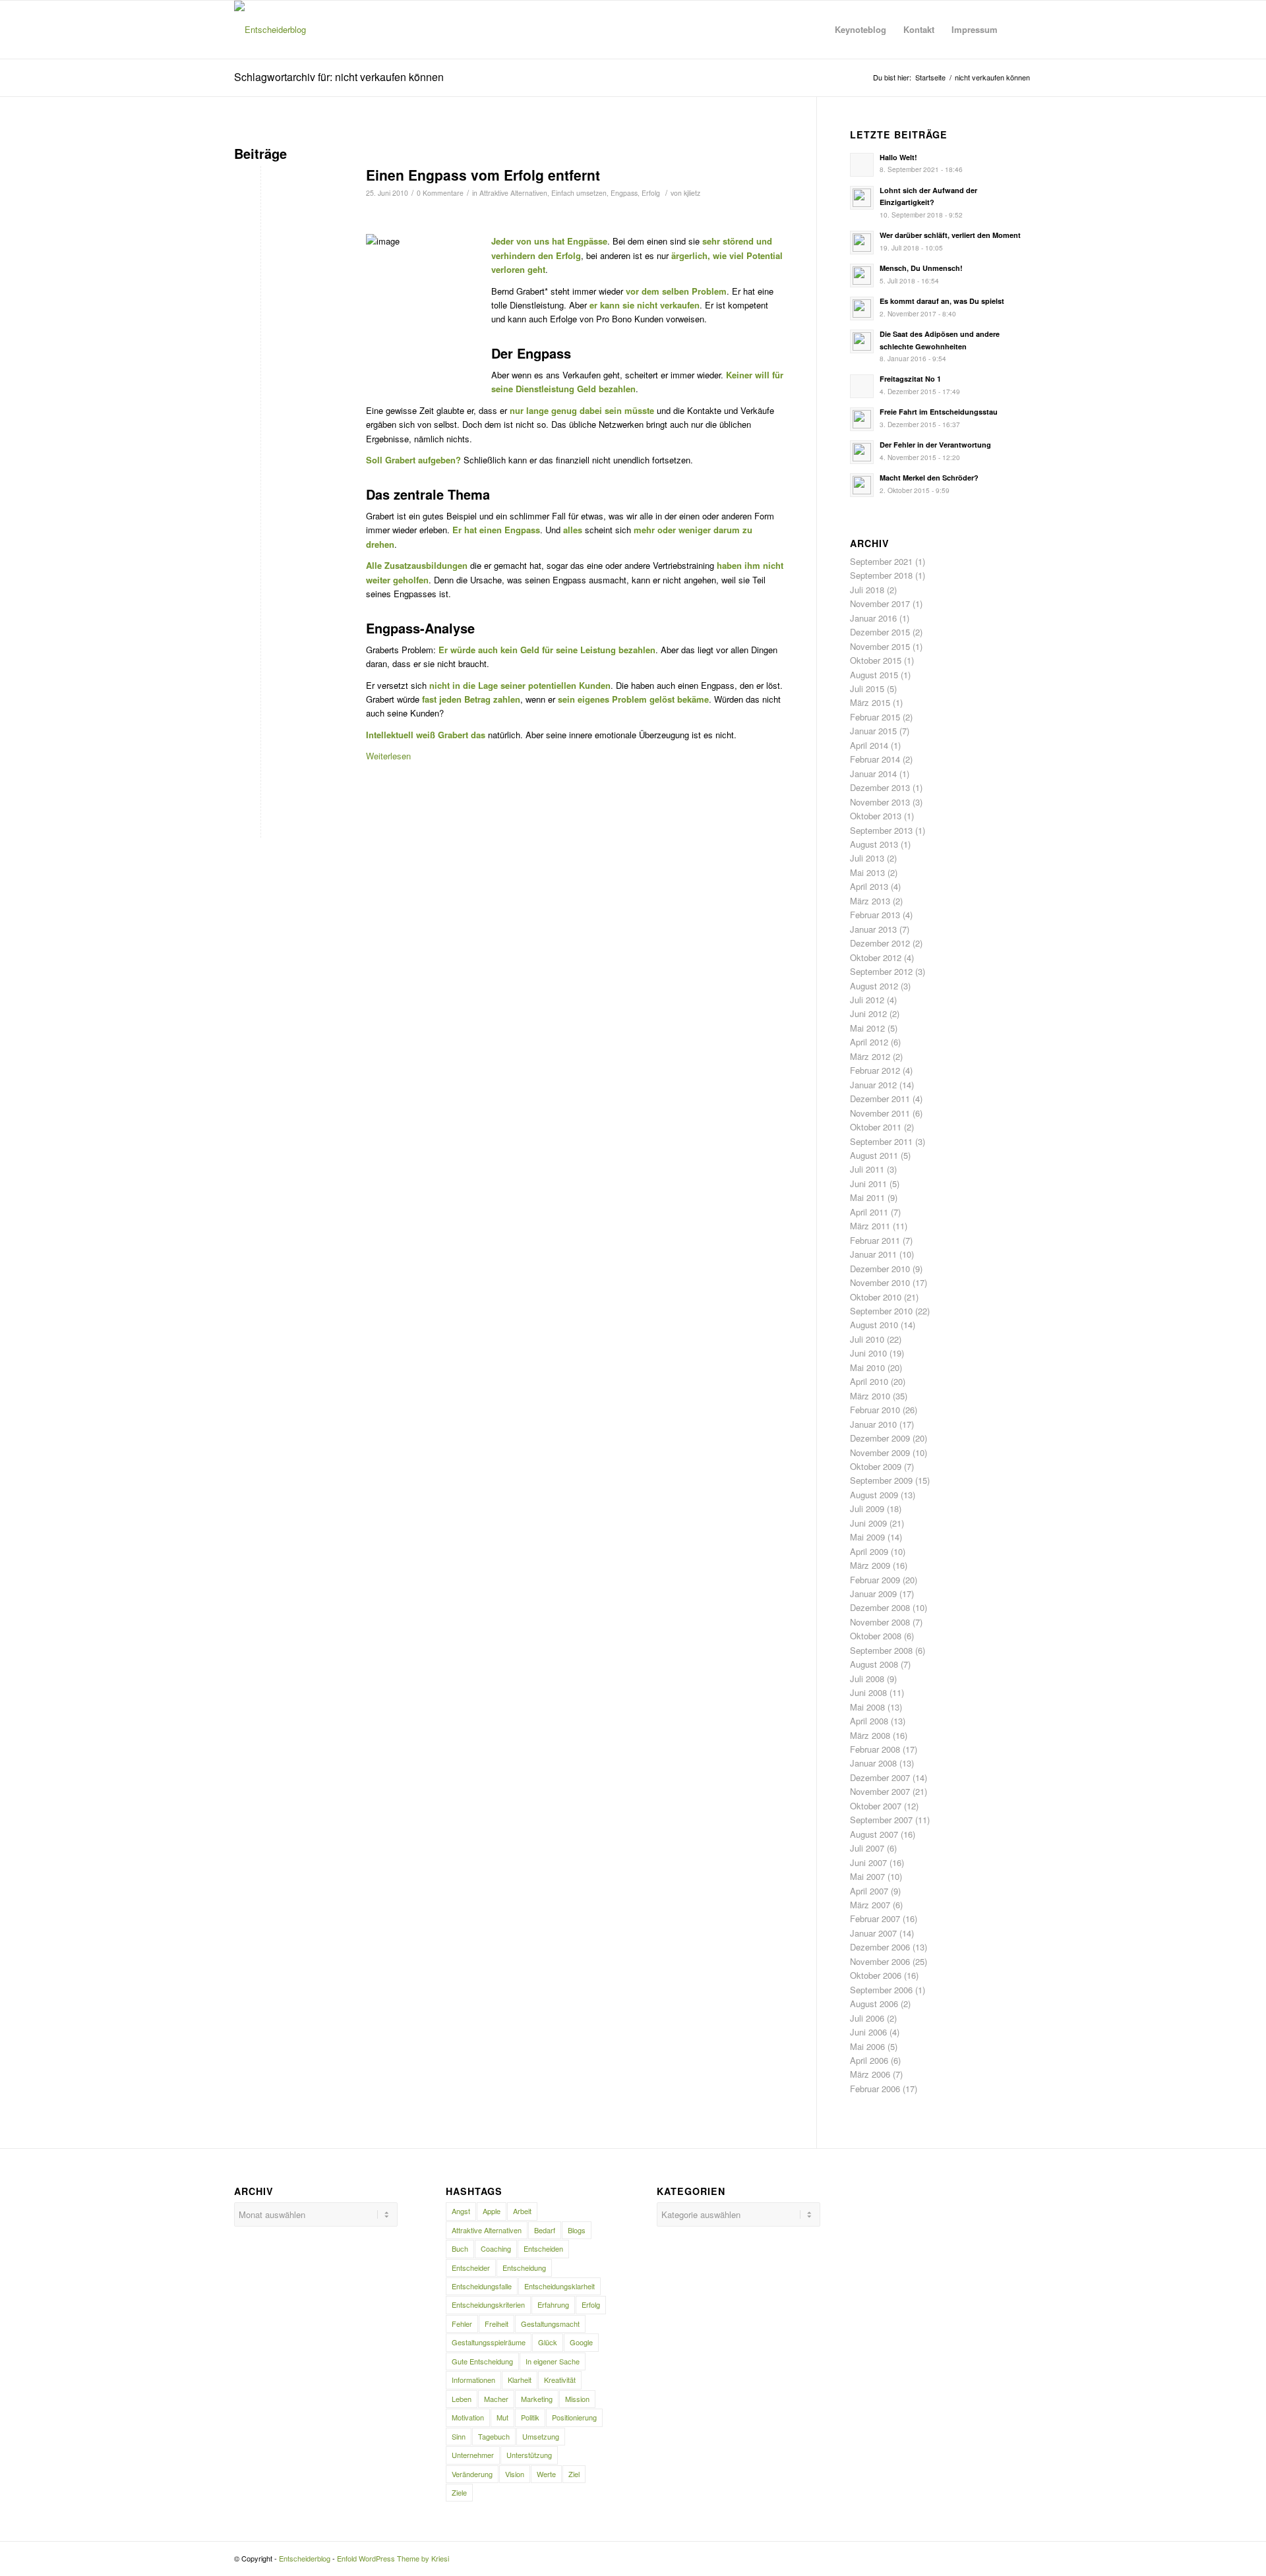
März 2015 (870, 702)
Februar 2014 (875, 759)
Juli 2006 (867, 2018)
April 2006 (869, 2060)
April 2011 (869, 1212)
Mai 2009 (867, 1537)
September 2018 (881, 575)
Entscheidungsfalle (482, 2286)
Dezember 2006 (880, 1947)
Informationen (473, 2380)
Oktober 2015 (876, 660)
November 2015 (880, 646)
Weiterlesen (388, 756)
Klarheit (520, 2380)
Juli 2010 (867, 1339)
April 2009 (869, 1551)
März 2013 (870, 901)
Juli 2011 (867, 1169)
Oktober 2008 (876, 1636)
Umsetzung (541, 2436)
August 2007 (874, 1834)
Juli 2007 (867, 1848)
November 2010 (880, 1282)
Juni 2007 (868, 1862)
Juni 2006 (868, 2032)
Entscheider (471, 2268)
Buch (460, 2248)
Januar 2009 (873, 1594)
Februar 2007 (875, 1918)
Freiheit (497, 2324)
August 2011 (874, 1155)
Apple (492, 2211)
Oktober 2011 (876, 1127)
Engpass (624, 193)
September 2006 (881, 1990)
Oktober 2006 (876, 1975)
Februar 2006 (875, 2089)
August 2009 (874, 1495)
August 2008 (874, 1664)
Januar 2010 (873, 1424)
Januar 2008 (873, 1763)
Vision (515, 2474)
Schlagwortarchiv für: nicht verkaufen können (339, 77)
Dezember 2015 (880, 632)
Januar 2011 (873, 1254)
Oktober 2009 (876, 1466)
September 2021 (881, 561)
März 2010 (870, 1396)
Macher (496, 2399)
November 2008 (880, 1622)
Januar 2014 (873, 774)
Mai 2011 (867, 1197)
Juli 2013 (867, 858)
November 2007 (880, 1791)
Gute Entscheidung (482, 2361)
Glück (548, 2342)
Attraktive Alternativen (513, 193)
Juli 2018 (867, 590)
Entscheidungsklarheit (559, 2286)
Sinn (459, 2436)
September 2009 (881, 1480)
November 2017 (880, 603)
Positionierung (574, 2417)
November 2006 (880, 1961)
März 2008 (870, 1735)
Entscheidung (524, 2268)
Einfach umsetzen (579, 193)
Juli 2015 (867, 688)
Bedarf (545, 2230)
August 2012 (874, 986)
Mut (502, 2417)
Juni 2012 (868, 1013)
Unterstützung (529, 2455)
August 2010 (874, 1325)
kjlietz (692, 193)
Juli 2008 (867, 1679)
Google (581, 2342)
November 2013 (880, 802)
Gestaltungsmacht (550, 2324)
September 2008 (881, 1650)
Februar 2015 (875, 717)
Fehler (462, 2324)
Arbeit (522, 2211)
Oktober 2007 (876, 1806)
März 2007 (870, 1905)
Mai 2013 (867, 872)
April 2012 (869, 1042)
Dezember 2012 (880, 943)
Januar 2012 (873, 1085)
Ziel (574, 2474)
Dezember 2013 (880, 787)
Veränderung (472, 2474)
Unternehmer (473, 2455)
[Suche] (1019, 30)
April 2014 (869, 745)
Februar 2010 (875, 1410)
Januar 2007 (873, 1933)
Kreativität (560, 2380)
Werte (546, 2474)
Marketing (537, 2399)
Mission (577, 2399)
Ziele (459, 2492)
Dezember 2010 (880, 1269)
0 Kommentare (440, 193)
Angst (461, 2211)
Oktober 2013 (876, 816)
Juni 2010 (868, 1353)
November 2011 (880, 1113)
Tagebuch (494, 2436)
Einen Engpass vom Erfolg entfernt (483, 175)
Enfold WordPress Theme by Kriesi (393, 2558)
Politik (530, 2417)
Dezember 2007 (880, 1777)
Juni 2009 (868, 1523)
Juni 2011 (868, 1184)
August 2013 (874, 844)
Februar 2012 (875, 1070)
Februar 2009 (875, 1580)
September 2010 (881, 1311)
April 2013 (869, 886)
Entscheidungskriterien (488, 2304)
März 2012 (870, 1056)
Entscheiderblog (305, 2558)
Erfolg (651, 193)
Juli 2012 (867, 1000)
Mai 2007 (867, 1876)
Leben (462, 2399)
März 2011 (870, 1226)
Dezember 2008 (880, 1607)
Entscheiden (543, 2248)
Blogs (577, 2230)
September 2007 (881, 1820)
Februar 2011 (875, 1240)
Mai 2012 (867, 1028)
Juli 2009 (867, 1508)
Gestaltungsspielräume (489, 2342)
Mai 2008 (867, 1707)
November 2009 (880, 1452)
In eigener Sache (553, 2361)
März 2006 (870, 2074)
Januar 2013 (873, 929)
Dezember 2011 (880, 1098)
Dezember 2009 (880, 1438)
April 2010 (869, 1381)
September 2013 (881, 830)
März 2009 (870, 1565)
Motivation (468, 2417)
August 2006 (874, 2004)
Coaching (496, 2248)
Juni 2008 (868, 1692)
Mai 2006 (867, 2046)
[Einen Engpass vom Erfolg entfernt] (284, 229)
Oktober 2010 (876, 1297)
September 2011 (881, 1141)
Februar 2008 (875, 1749)
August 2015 (874, 675)
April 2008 (869, 1721)
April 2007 (869, 1891)
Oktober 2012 (876, 957)
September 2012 (881, 971)
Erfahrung (553, 2304)
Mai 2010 (867, 1367)
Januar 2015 (873, 731)
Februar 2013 (875, 915)
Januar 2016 (873, 618)
